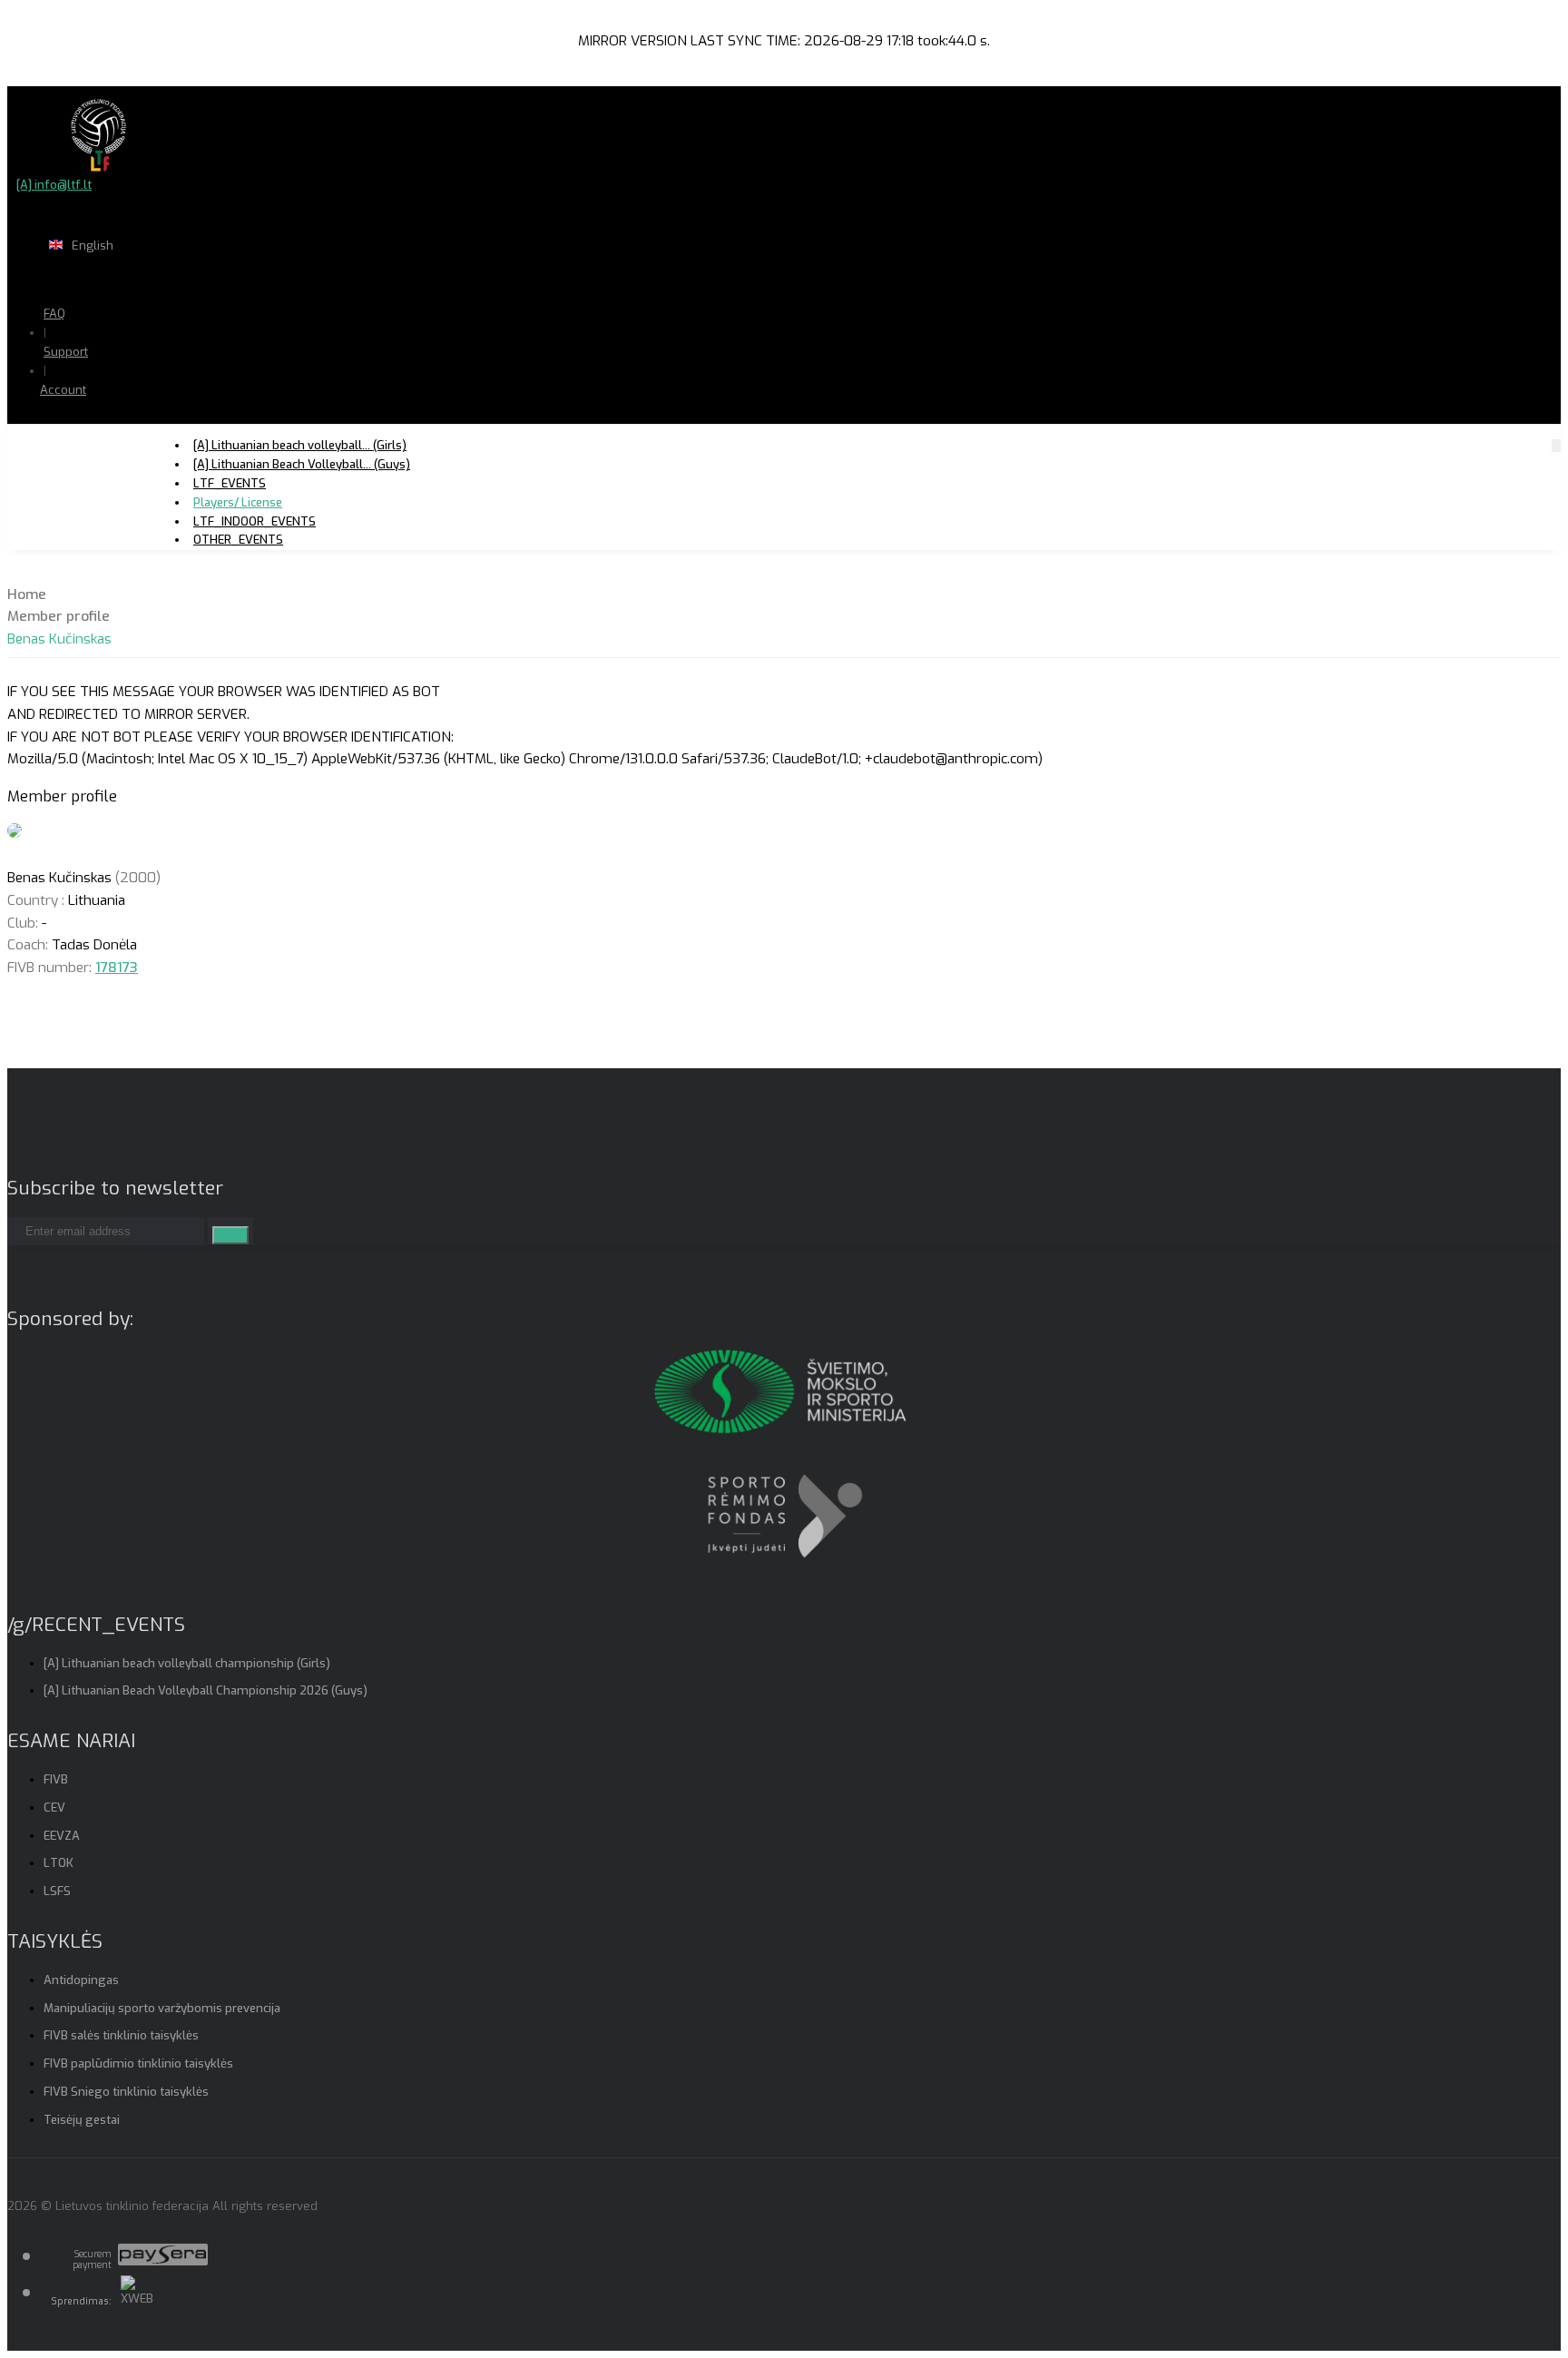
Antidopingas (81, 1980)
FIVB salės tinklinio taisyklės (121, 2035)
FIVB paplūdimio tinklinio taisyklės (138, 2063)
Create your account (118, 454)
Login (110, 425)
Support (66, 352)
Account (63, 390)
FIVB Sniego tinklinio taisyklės (126, 2092)
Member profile (59, 616)
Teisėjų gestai (82, 2120)
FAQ (54, 314)
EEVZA (62, 1836)
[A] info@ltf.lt (54, 185)
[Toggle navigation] (1556, 445)
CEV (54, 1808)
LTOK (59, 1863)
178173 (117, 968)
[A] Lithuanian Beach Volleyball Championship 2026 (206, 1690)
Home (27, 594)
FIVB (56, 1779)
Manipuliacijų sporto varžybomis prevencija (162, 2008)
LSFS (57, 1891)
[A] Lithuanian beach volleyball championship (187, 1663)
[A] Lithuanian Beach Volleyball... (302, 464)
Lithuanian (154, 281)
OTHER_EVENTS (238, 540)
